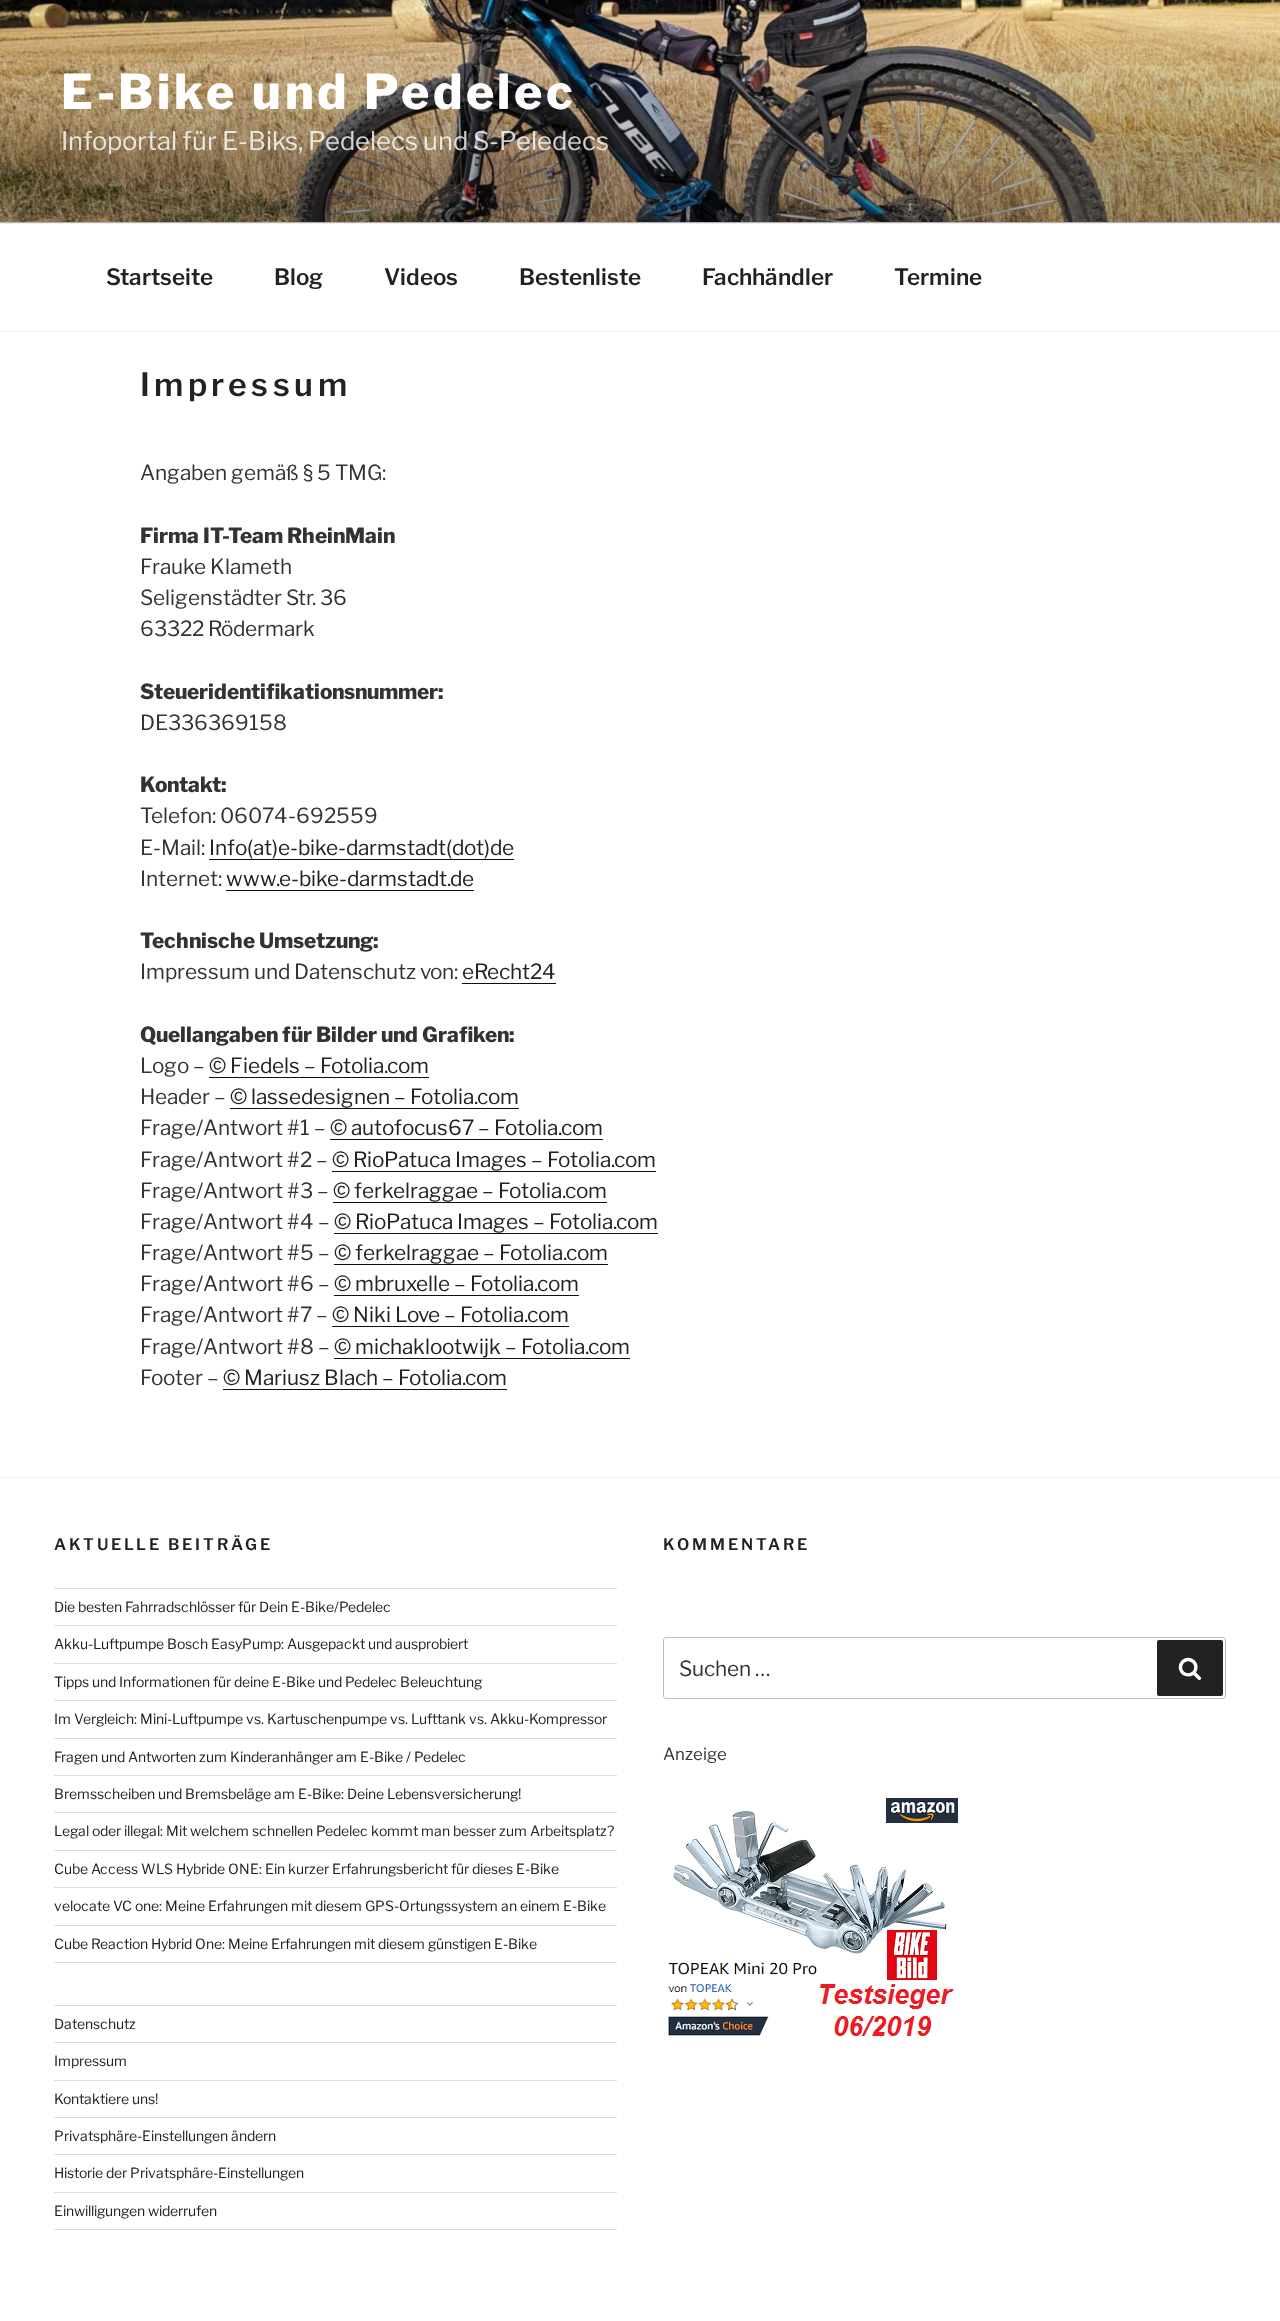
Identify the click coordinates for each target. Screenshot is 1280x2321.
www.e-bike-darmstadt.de (350, 878)
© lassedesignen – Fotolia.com (374, 1096)
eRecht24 (509, 971)
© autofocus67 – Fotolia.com (466, 1127)
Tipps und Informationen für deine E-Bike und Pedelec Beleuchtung (268, 1681)
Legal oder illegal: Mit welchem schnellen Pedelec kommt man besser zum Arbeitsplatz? (334, 1830)
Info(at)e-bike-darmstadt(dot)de (361, 847)
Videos (421, 277)
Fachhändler (767, 277)
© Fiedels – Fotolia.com (319, 1065)
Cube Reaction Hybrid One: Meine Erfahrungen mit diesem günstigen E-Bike (295, 1943)
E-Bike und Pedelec (319, 92)
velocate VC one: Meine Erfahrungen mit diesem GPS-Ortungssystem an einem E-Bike (330, 1905)
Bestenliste (580, 277)
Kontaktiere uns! (106, 2098)
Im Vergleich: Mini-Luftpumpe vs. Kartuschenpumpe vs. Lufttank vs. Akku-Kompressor (330, 1718)
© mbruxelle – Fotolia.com (456, 1283)
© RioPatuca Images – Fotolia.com (494, 1159)
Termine (938, 277)
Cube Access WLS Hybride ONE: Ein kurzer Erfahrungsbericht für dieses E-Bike (306, 1868)
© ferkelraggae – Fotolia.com (470, 1190)
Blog (298, 277)
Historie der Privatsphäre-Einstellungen (179, 2172)
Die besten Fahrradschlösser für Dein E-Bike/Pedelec (222, 1606)
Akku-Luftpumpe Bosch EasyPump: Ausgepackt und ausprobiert (261, 1643)
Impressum (90, 2060)
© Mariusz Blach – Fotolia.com (365, 1377)
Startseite (159, 277)
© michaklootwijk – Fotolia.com (482, 1346)
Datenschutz (95, 2023)
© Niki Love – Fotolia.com (450, 1314)
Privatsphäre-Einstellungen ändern (165, 2135)
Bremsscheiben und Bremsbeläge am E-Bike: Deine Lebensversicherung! (287, 1793)
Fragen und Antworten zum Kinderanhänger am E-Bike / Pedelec (260, 1756)
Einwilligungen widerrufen (135, 2210)
